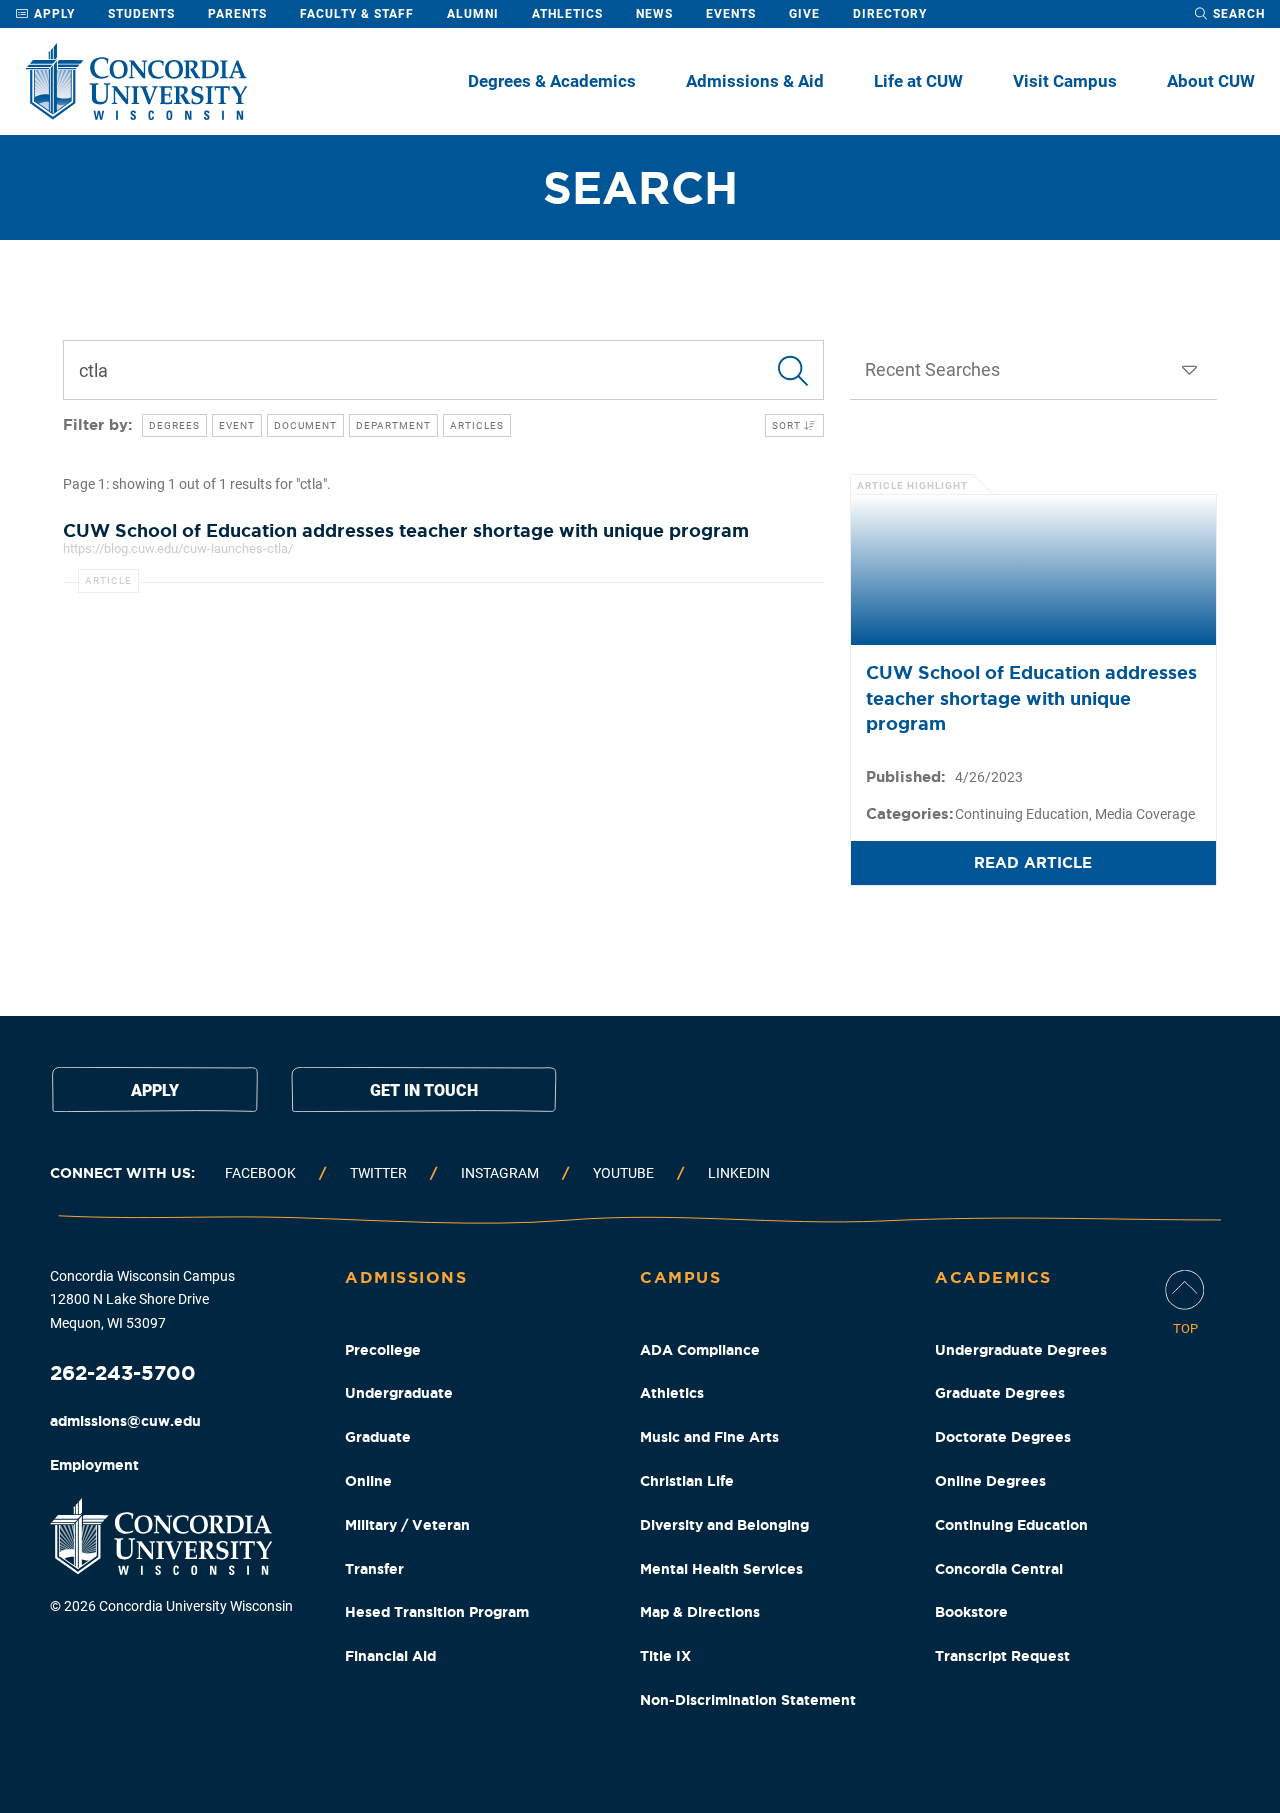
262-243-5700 (123, 1372)
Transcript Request (1002, 1656)
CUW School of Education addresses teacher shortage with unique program (1031, 697)
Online (368, 1481)
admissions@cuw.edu (125, 1421)
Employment (94, 1465)
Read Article (1033, 862)
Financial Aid (390, 1656)
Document (305, 425)
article (108, 580)
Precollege (383, 1350)
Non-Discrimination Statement (748, 1700)
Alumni (473, 14)
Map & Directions (700, 1612)
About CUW (1211, 81)
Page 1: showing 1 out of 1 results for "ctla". (197, 484)
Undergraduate (399, 1393)
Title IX (665, 1656)
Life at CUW (918, 81)
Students (141, 14)
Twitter (378, 1173)
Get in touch (424, 1090)
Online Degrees (990, 1481)
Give (804, 14)
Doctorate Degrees (1003, 1437)
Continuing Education (1011, 1525)
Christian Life (687, 1481)
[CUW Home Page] (136, 81)
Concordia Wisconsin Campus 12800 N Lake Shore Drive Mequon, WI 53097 (142, 1300)
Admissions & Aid (755, 81)
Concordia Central (999, 1569)
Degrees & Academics (552, 81)
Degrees (174, 425)
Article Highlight (912, 485)
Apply (52, 14)
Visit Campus (1065, 81)
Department (393, 425)
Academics (993, 1277)
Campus (680, 1277)
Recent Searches (932, 369)
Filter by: (97, 424)
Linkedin (739, 1173)
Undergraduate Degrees (1021, 1350)
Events (731, 14)
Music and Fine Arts (709, 1437)
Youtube (623, 1173)
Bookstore (971, 1612)
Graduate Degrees (1000, 1393)
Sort (788, 425)
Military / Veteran (407, 1525)
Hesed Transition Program (437, 1612)
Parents (237, 14)
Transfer (374, 1569)
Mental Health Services (721, 1569)
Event (237, 425)
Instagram (500, 1173)
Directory (890, 14)
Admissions (406, 1277)
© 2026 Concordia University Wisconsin (171, 1606)
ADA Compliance (700, 1350)
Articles (477, 425)
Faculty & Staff (357, 14)
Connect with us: (122, 1173)
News (654, 14)
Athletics (567, 14)
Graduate (378, 1437)
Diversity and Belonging (724, 1525)
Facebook (260, 1173)
